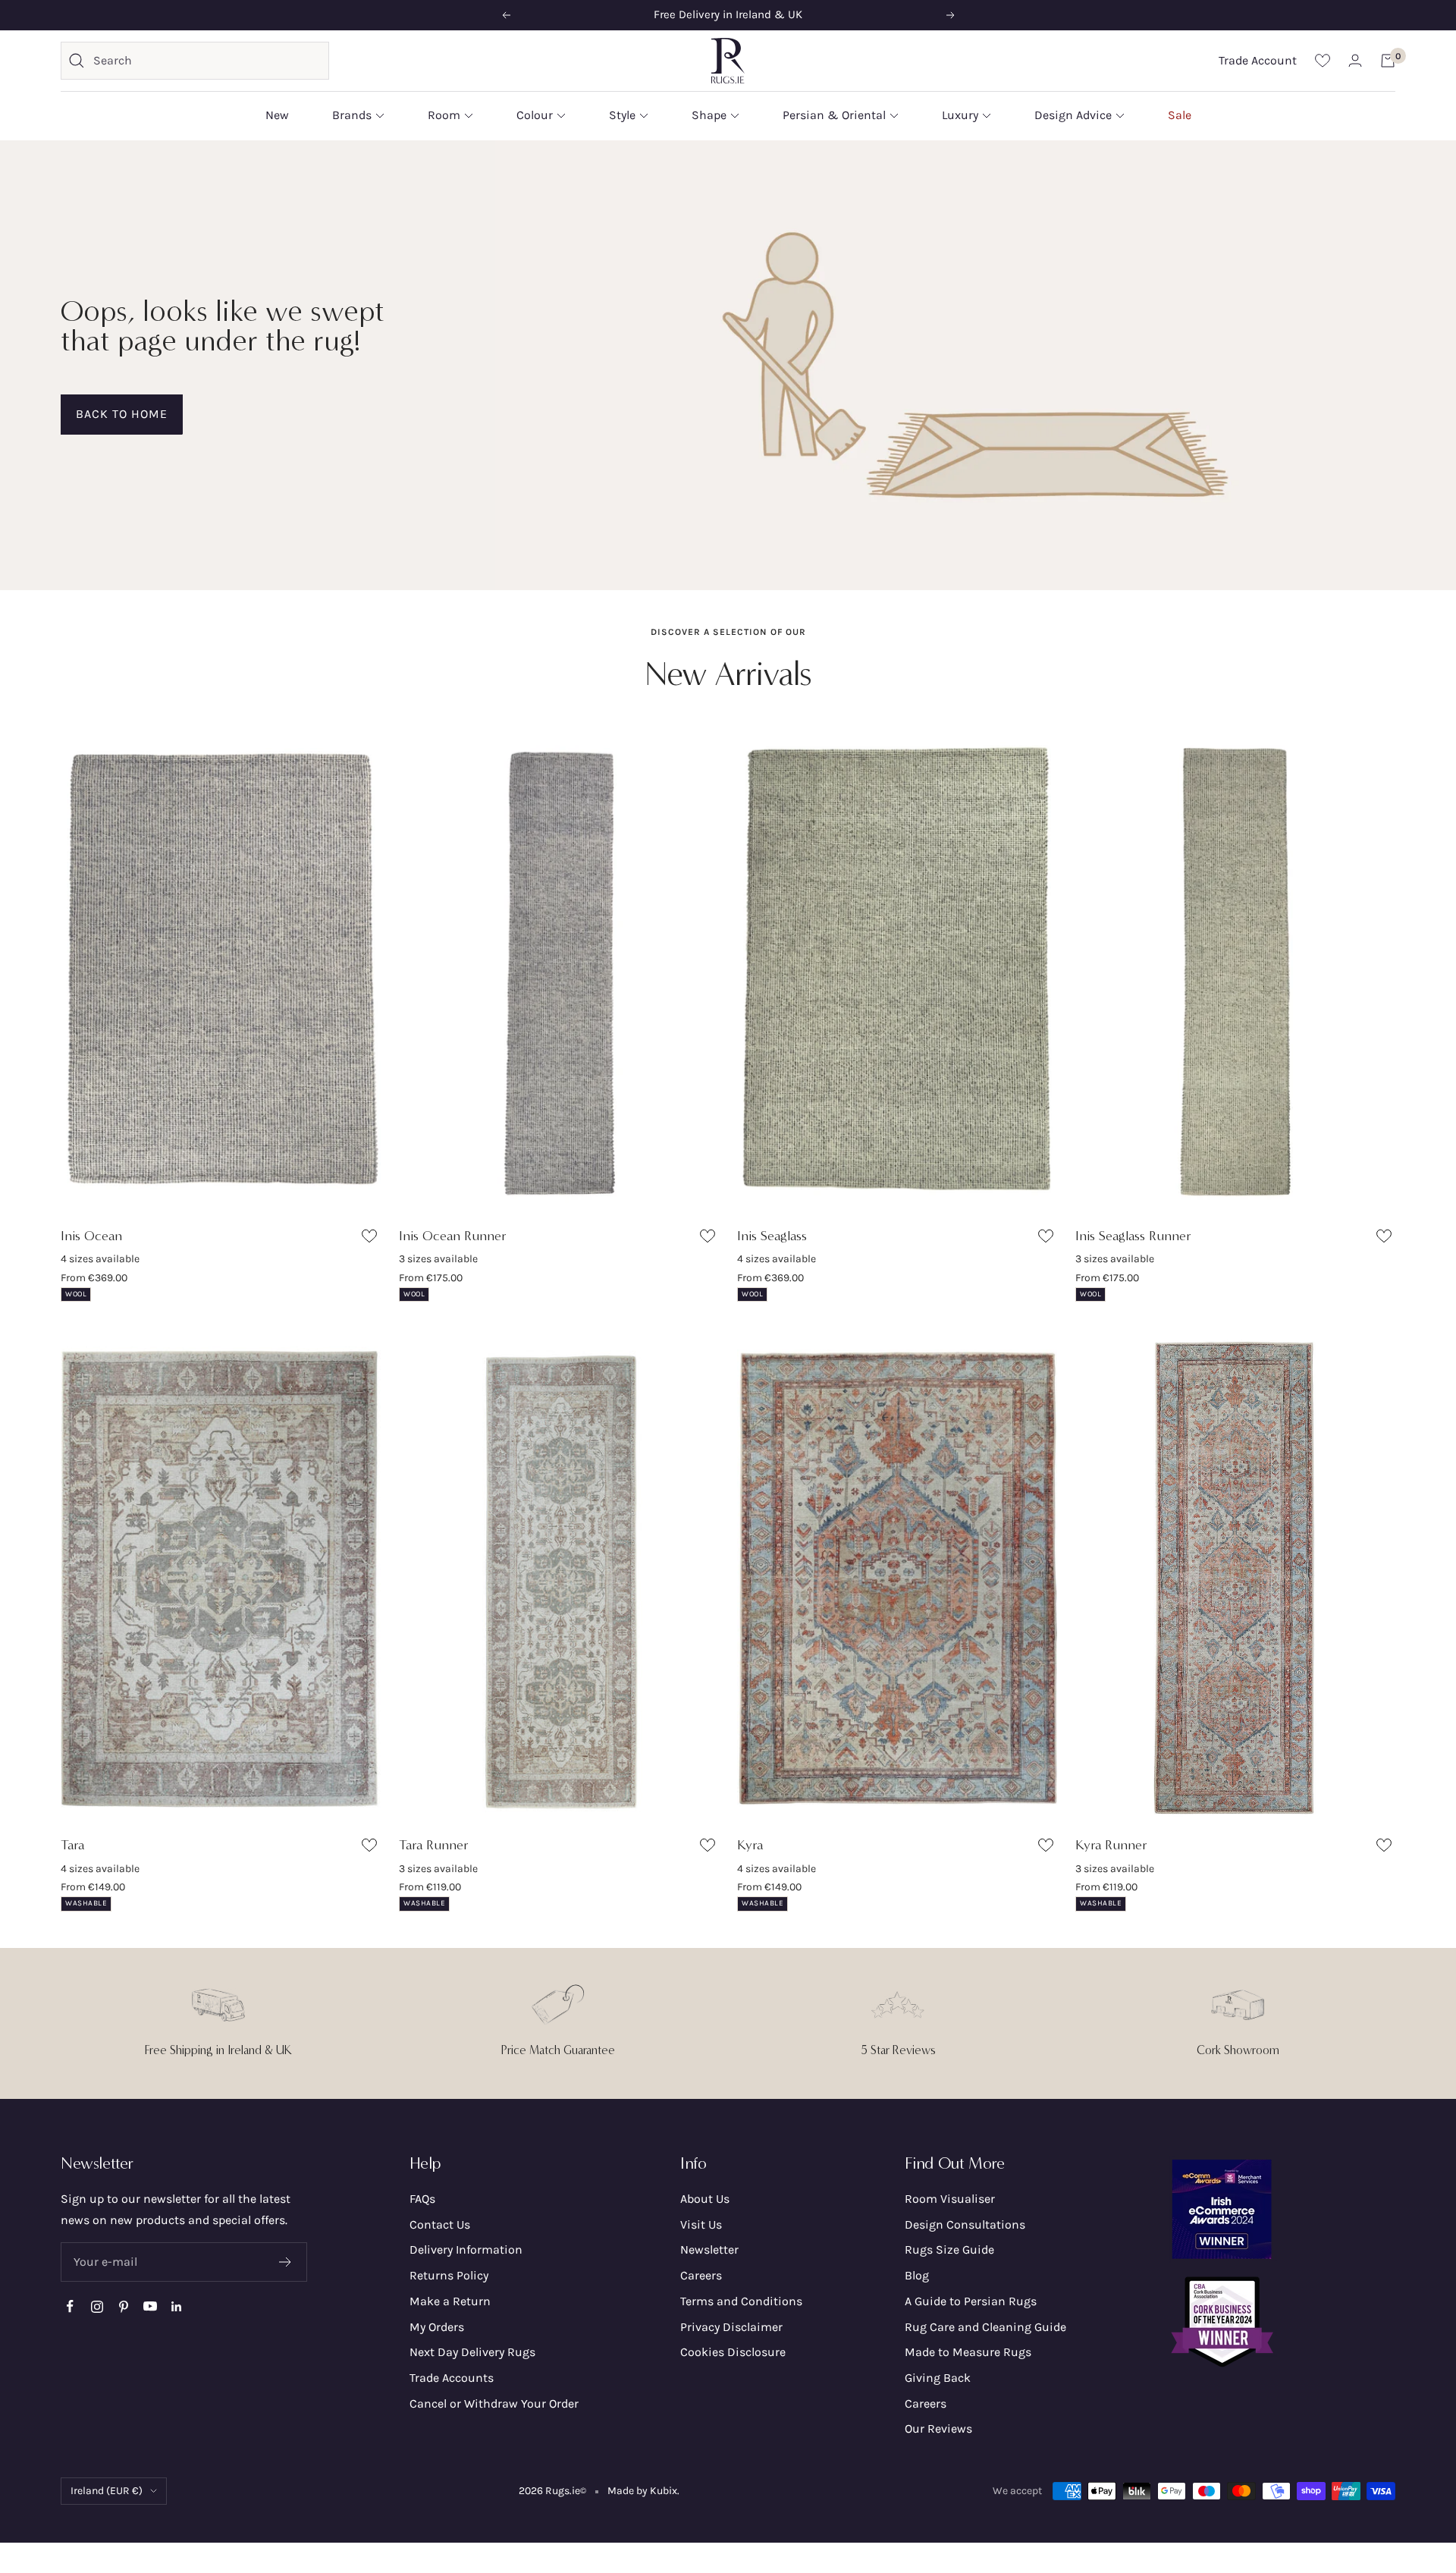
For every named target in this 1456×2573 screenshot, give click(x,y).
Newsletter (709, 2249)
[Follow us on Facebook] (70, 2306)
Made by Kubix (642, 2491)
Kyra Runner (1111, 1845)
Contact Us (440, 2224)
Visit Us (701, 2224)
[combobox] (207, 61)
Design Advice (1073, 115)
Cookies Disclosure (733, 2352)
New (277, 115)
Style (622, 115)
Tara (72, 1845)
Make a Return (450, 2301)
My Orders (437, 2327)
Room (444, 115)
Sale (1180, 115)
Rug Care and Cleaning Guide (985, 2327)
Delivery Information (466, 2249)
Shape (709, 115)
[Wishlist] (1323, 60)
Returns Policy (449, 2275)
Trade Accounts (452, 2378)
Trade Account (1258, 60)
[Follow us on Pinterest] (123, 2306)
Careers (701, 2275)
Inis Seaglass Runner (1133, 1236)
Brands (352, 115)
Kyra (750, 1845)
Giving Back (938, 2378)
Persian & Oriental (834, 115)
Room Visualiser (950, 2199)
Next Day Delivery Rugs (472, 2352)
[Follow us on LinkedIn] (176, 2306)
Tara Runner (434, 1845)
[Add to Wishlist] (371, 1239)
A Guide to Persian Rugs (971, 2301)
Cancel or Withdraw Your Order (494, 2403)
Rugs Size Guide (949, 2249)
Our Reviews (938, 2428)
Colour (535, 115)
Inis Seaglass (772, 1236)
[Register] (286, 2262)
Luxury (960, 115)
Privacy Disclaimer (731, 2327)
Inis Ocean (91, 1236)
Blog (917, 2275)
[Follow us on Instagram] (97, 2306)
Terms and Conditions (741, 2301)
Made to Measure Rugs (968, 2352)
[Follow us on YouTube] (150, 2306)
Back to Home (122, 414)
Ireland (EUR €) (107, 2491)
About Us (705, 2199)
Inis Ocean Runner (453, 1236)
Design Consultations (965, 2224)
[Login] (1355, 60)
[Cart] (1388, 61)
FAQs (422, 2199)
